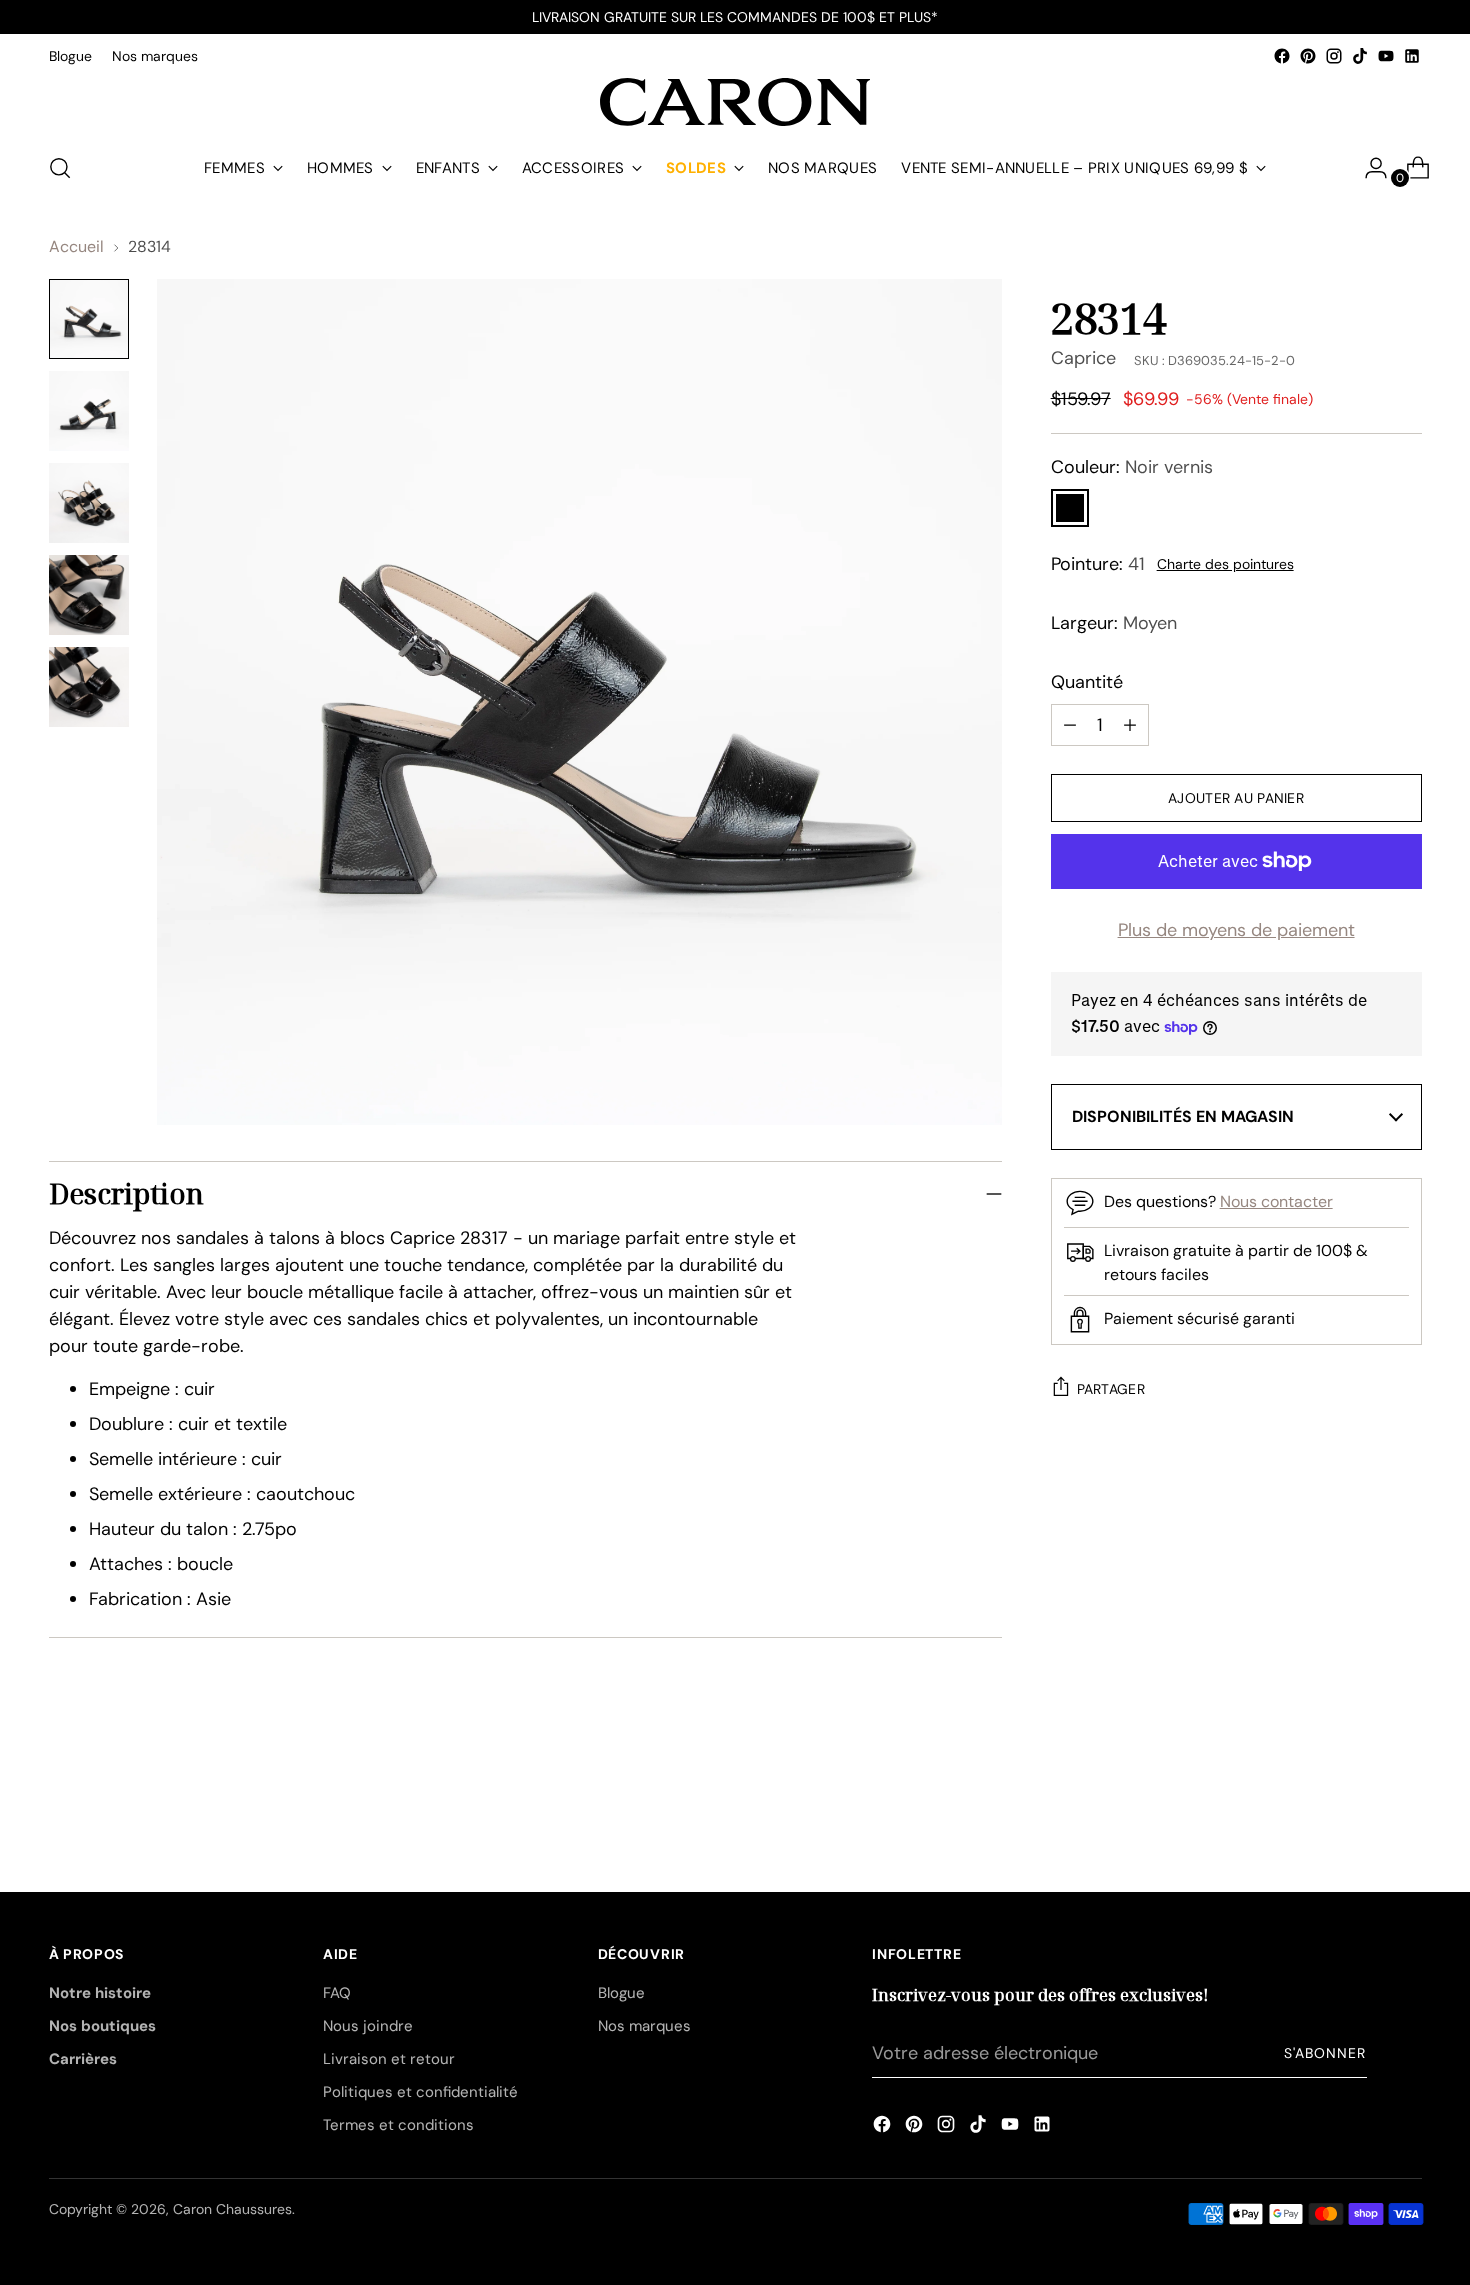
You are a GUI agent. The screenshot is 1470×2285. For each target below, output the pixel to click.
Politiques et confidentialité (420, 2092)
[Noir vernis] (1070, 508)
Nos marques (644, 2026)
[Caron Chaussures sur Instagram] (1334, 56)
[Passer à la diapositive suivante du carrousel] (1405, 1783)
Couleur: (1132, 467)
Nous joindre (368, 2026)
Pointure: (1098, 564)
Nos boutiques (102, 2026)
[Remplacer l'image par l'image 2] (89, 411)
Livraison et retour (389, 2059)
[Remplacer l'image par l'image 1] (89, 319)
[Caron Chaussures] (735, 102)
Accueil (76, 246)
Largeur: (1114, 623)
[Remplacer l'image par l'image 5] (89, 687)
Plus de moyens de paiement (1236, 930)
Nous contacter (1276, 1201)
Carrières (83, 2059)
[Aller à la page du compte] (1368, 168)
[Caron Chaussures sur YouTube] (1386, 56)
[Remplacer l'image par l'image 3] (89, 503)
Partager (1111, 1389)
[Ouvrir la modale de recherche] (60, 168)
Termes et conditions (398, 2125)
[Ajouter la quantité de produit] (1070, 725)
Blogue (621, 1993)
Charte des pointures (1225, 564)
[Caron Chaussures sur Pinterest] (1308, 56)
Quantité (1087, 682)
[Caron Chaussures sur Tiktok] (1360, 56)
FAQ (337, 1993)
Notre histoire (100, 1993)
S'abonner (1325, 2053)
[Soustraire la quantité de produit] (1130, 725)
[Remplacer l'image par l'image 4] (89, 595)
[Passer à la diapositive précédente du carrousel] (1359, 1784)
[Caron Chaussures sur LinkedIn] (1412, 56)
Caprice (1083, 358)
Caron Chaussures (232, 2209)
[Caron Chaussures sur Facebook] (1282, 56)
